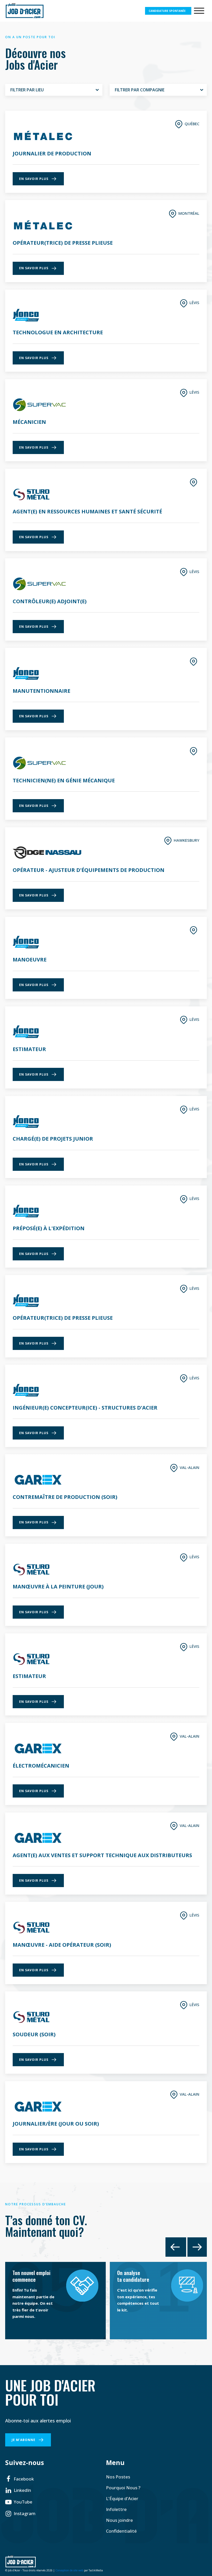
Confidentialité (121, 2531)
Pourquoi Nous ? (123, 2488)
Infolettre (116, 2509)
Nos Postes (118, 2477)
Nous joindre (119, 2520)
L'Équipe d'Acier (122, 2498)
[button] (20, 2479)
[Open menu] (199, 11)
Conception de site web (69, 2570)
